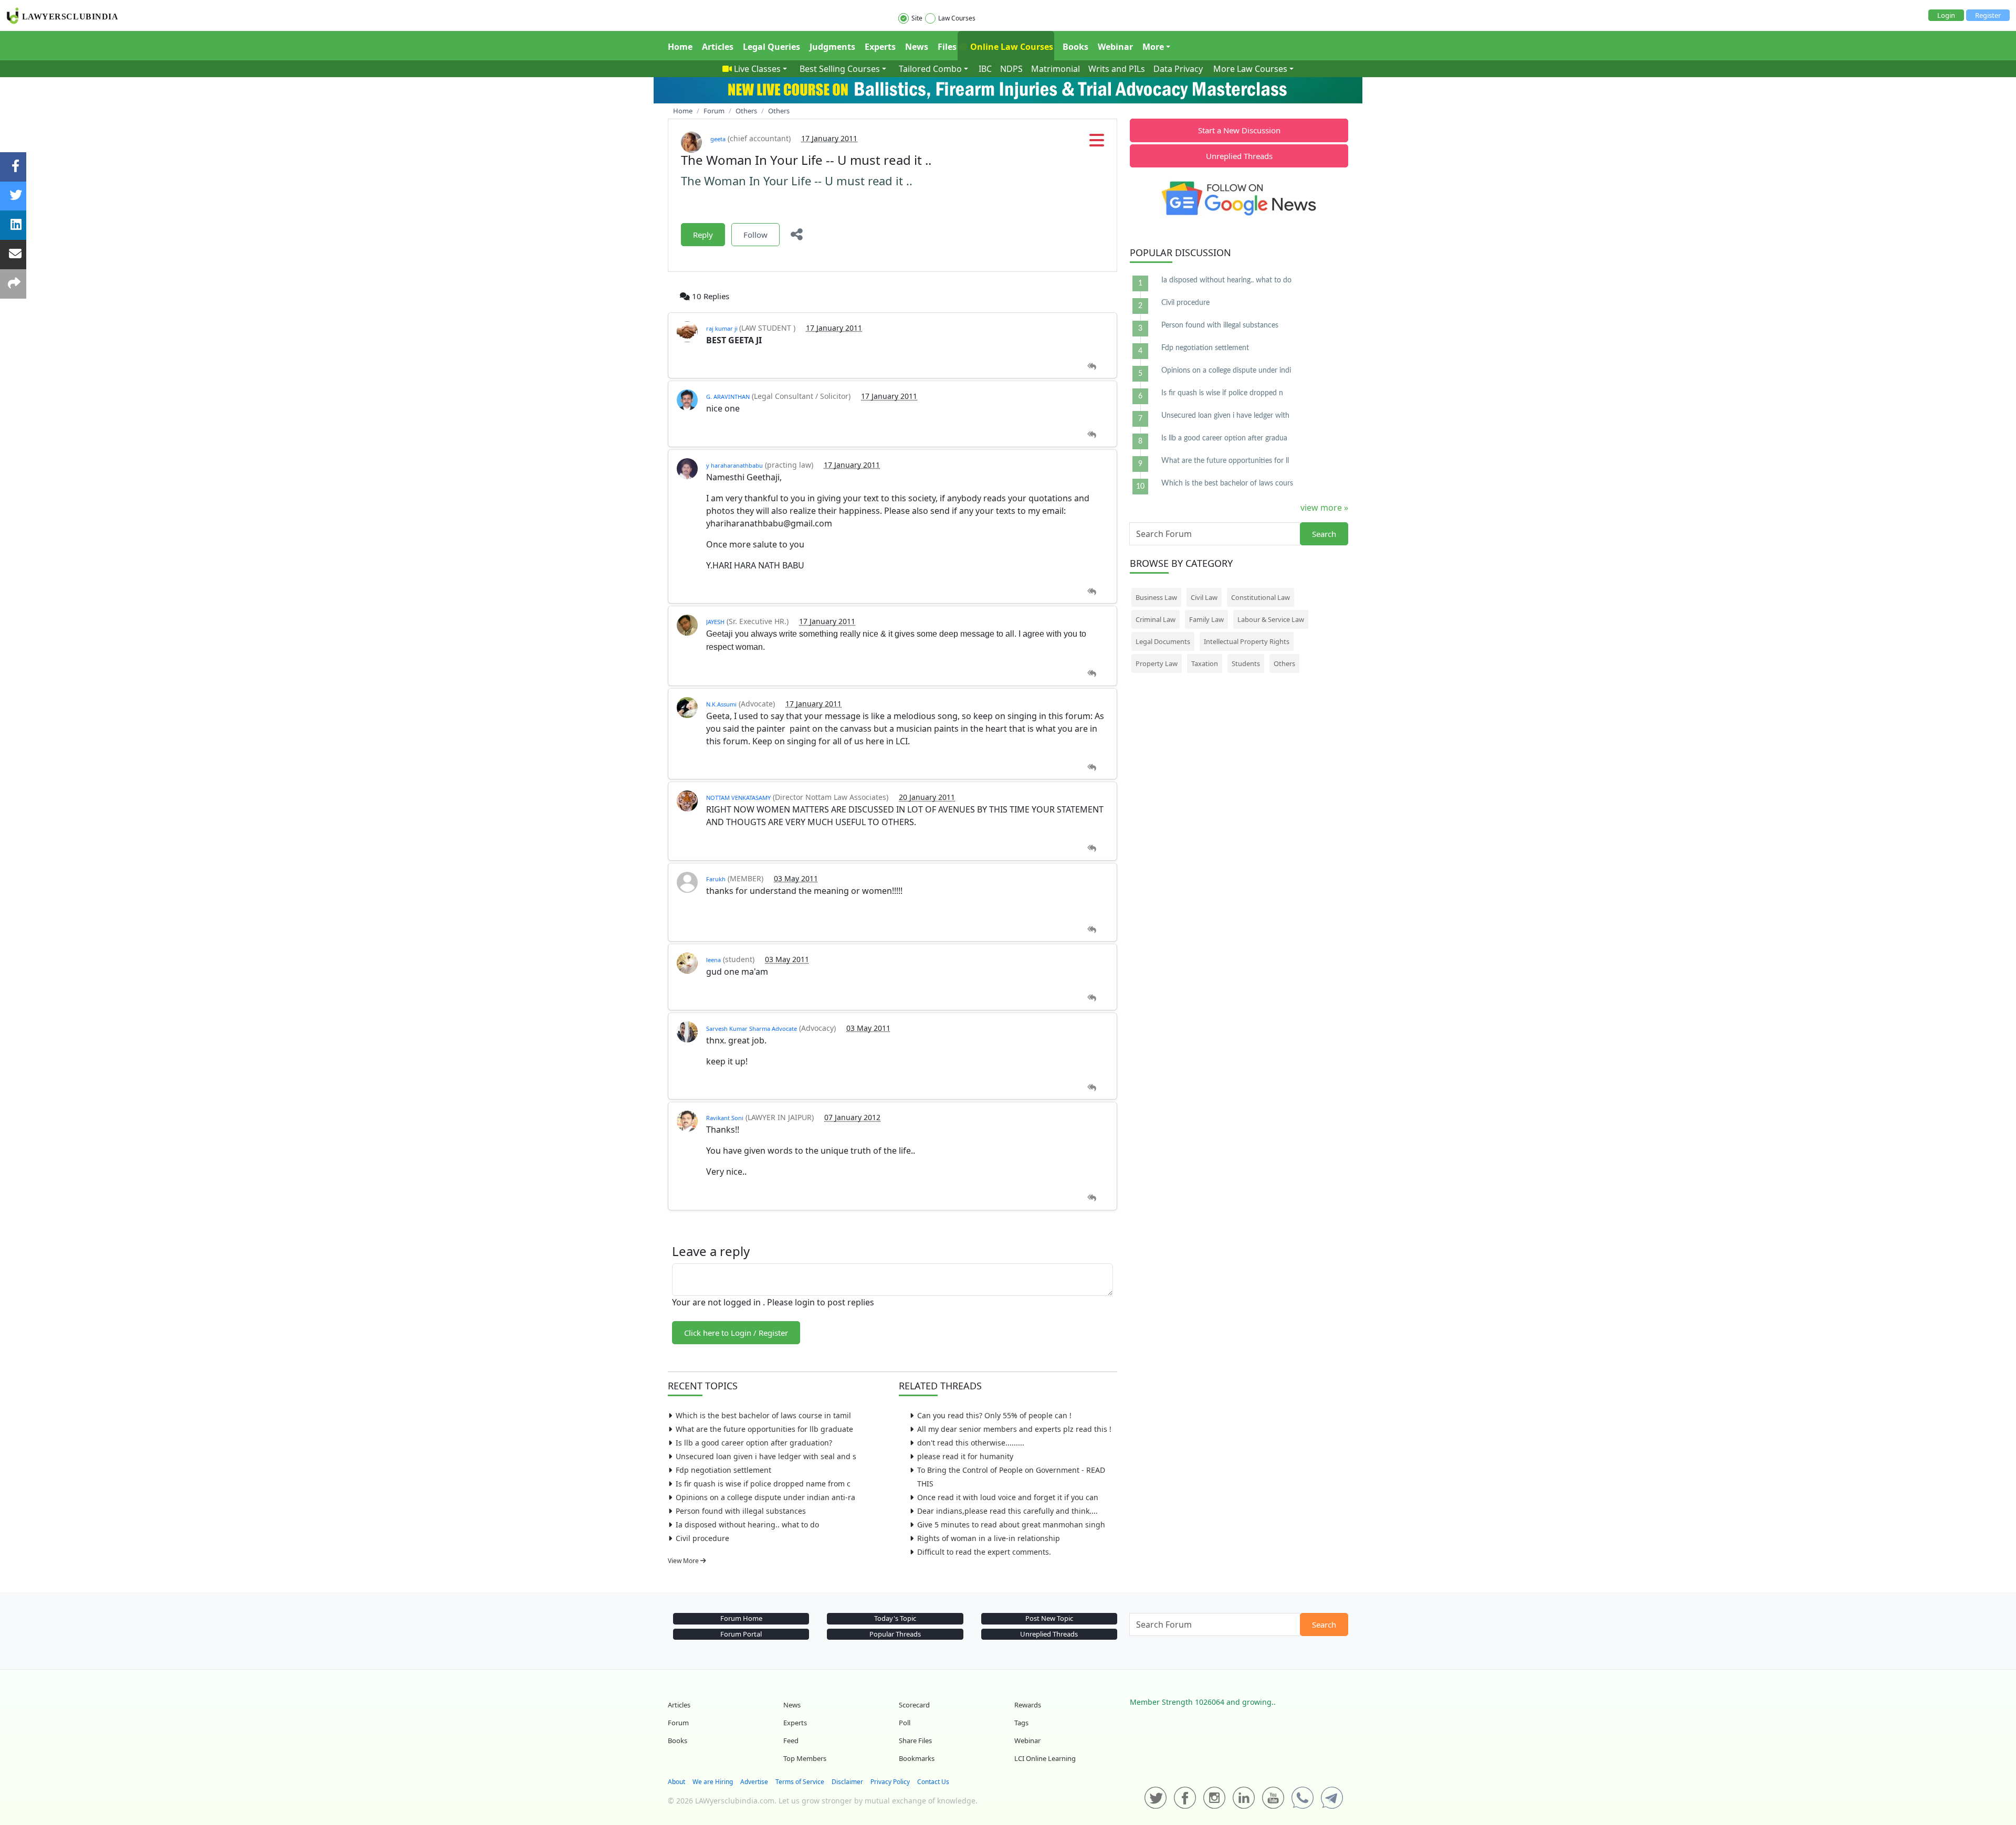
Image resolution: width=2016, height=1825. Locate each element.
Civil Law (1204, 597)
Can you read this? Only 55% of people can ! (994, 1415)
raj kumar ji (723, 328)
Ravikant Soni (725, 1118)
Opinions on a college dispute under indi (1226, 371)
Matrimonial (1056, 69)
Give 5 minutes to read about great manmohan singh (1011, 1525)
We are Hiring (713, 1782)
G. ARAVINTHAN (728, 397)
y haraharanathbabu (734, 465)
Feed (791, 1740)
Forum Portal (741, 1634)
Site (917, 18)
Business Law (1156, 597)
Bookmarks (917, 1758)
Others (1284, 663)
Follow (755, 235)
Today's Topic (895, 1618)
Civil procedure (702, 1538)
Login (1946, 15)
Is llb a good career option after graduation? (754, 1443)
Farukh (716, 879)
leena (713, 960)
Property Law (1157, 663)
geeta (718, 139)
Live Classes (757, 69)
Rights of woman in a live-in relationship (989, 1538)
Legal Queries (771, 47)
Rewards (1028, 1705)
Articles (718, 47)
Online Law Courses (1011, 47)
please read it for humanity (965, 1456)
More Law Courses (1250, 69)
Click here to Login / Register (736, 1333)
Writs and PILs (1117, 69)
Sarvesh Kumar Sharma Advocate (752, 1028)
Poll (905, 1723)
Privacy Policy (890, 1782)
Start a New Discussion (1239, 130)
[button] (1097, 143)
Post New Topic (1049, 1618)
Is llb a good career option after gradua (1224, 438)
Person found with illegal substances (741, 1511)
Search (1324, 534)
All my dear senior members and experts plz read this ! (1014, 1429)
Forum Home (741, 1618)
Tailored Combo (930, 69)
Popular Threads (895, 1634)
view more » (1324, 508)
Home (680, 47)
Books (1075, 47)
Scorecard (914, 1705)
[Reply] (1092, 367)
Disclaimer (847, 1782)
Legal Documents (1163, 641)
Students (1246, 663)
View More (684, 1561)
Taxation (1205, 663)
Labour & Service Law (1271, 619)
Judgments (832, 47)
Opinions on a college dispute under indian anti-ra (765, 1497)
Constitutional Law (1261, 597)
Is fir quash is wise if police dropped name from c (763, 1484)
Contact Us (933, 1782)
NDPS (1011, 69)
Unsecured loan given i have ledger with (1225, 416)
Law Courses (957, 18)
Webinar (1115, 47)
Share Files (915, 1740)
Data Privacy (1178, 69)
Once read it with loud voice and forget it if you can (1008, 1497)
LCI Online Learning (1045, 1758)
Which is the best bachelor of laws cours (1227, 483)
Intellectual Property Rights (1247, 641)
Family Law (1206, 619)
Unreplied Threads (1239, 156)
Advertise (754, 1782)
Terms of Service (800, 1782)
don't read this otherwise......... (971, 1443)
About (676, 1782)
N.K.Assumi (721, 704)
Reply (703, 235)
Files (947, 47)
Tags (1021, 1723)
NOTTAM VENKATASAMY (738, 798)
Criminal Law (1156, 619)
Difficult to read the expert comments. (984, 1552)
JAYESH (715, 622)
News (917, 47)
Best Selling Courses (840, 69)
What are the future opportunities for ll (1225, 461)
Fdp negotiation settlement (723, 1470)
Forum (678, 1723)
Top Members (805, 1758)
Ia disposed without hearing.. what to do (747, 1525)
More (1153, 47)
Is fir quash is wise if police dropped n (1222, 393)
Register (1988, 15)
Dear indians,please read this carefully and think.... (1007, 1511)
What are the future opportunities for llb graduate (764, 1429)
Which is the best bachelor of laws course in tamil (763, 1415)
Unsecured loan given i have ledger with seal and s (766, 1456)
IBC (985, 69)
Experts (880, 47)
